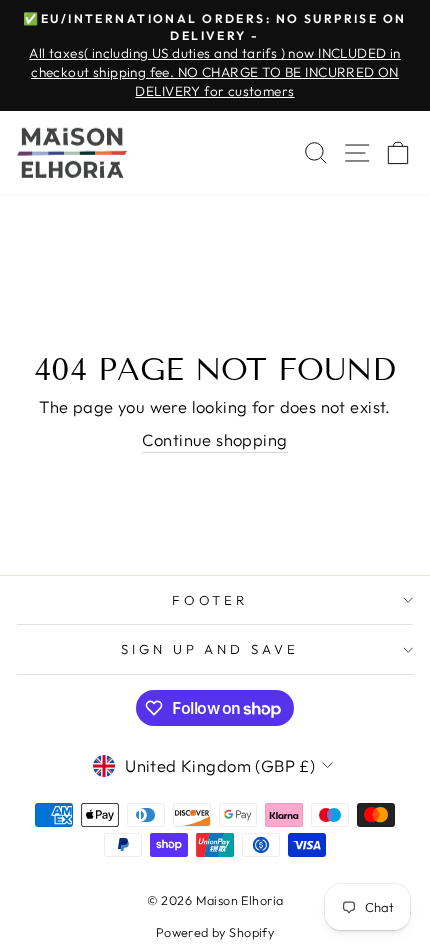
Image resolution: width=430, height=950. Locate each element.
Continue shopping (214, 439)
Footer (210, 600)
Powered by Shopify (215, 932)
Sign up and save (210, 649)
